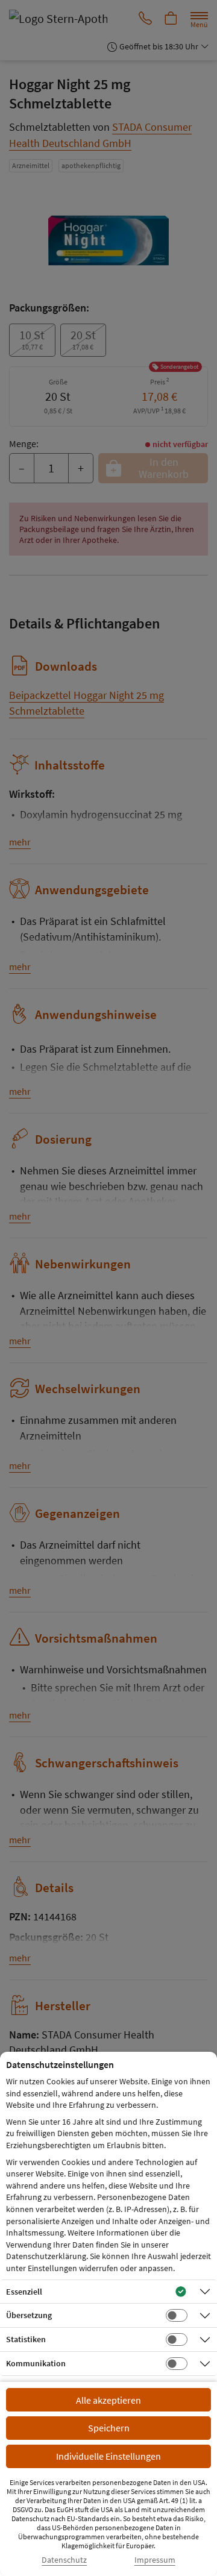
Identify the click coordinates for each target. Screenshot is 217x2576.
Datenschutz (64, 2560)
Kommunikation (36, 2363)
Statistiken (26, 2339)
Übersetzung (29, 2315)
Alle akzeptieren (108, 2400)
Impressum (155, 2560)
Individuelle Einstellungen (108, 2456)
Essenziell (24, 2292)
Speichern (109, 2428)
